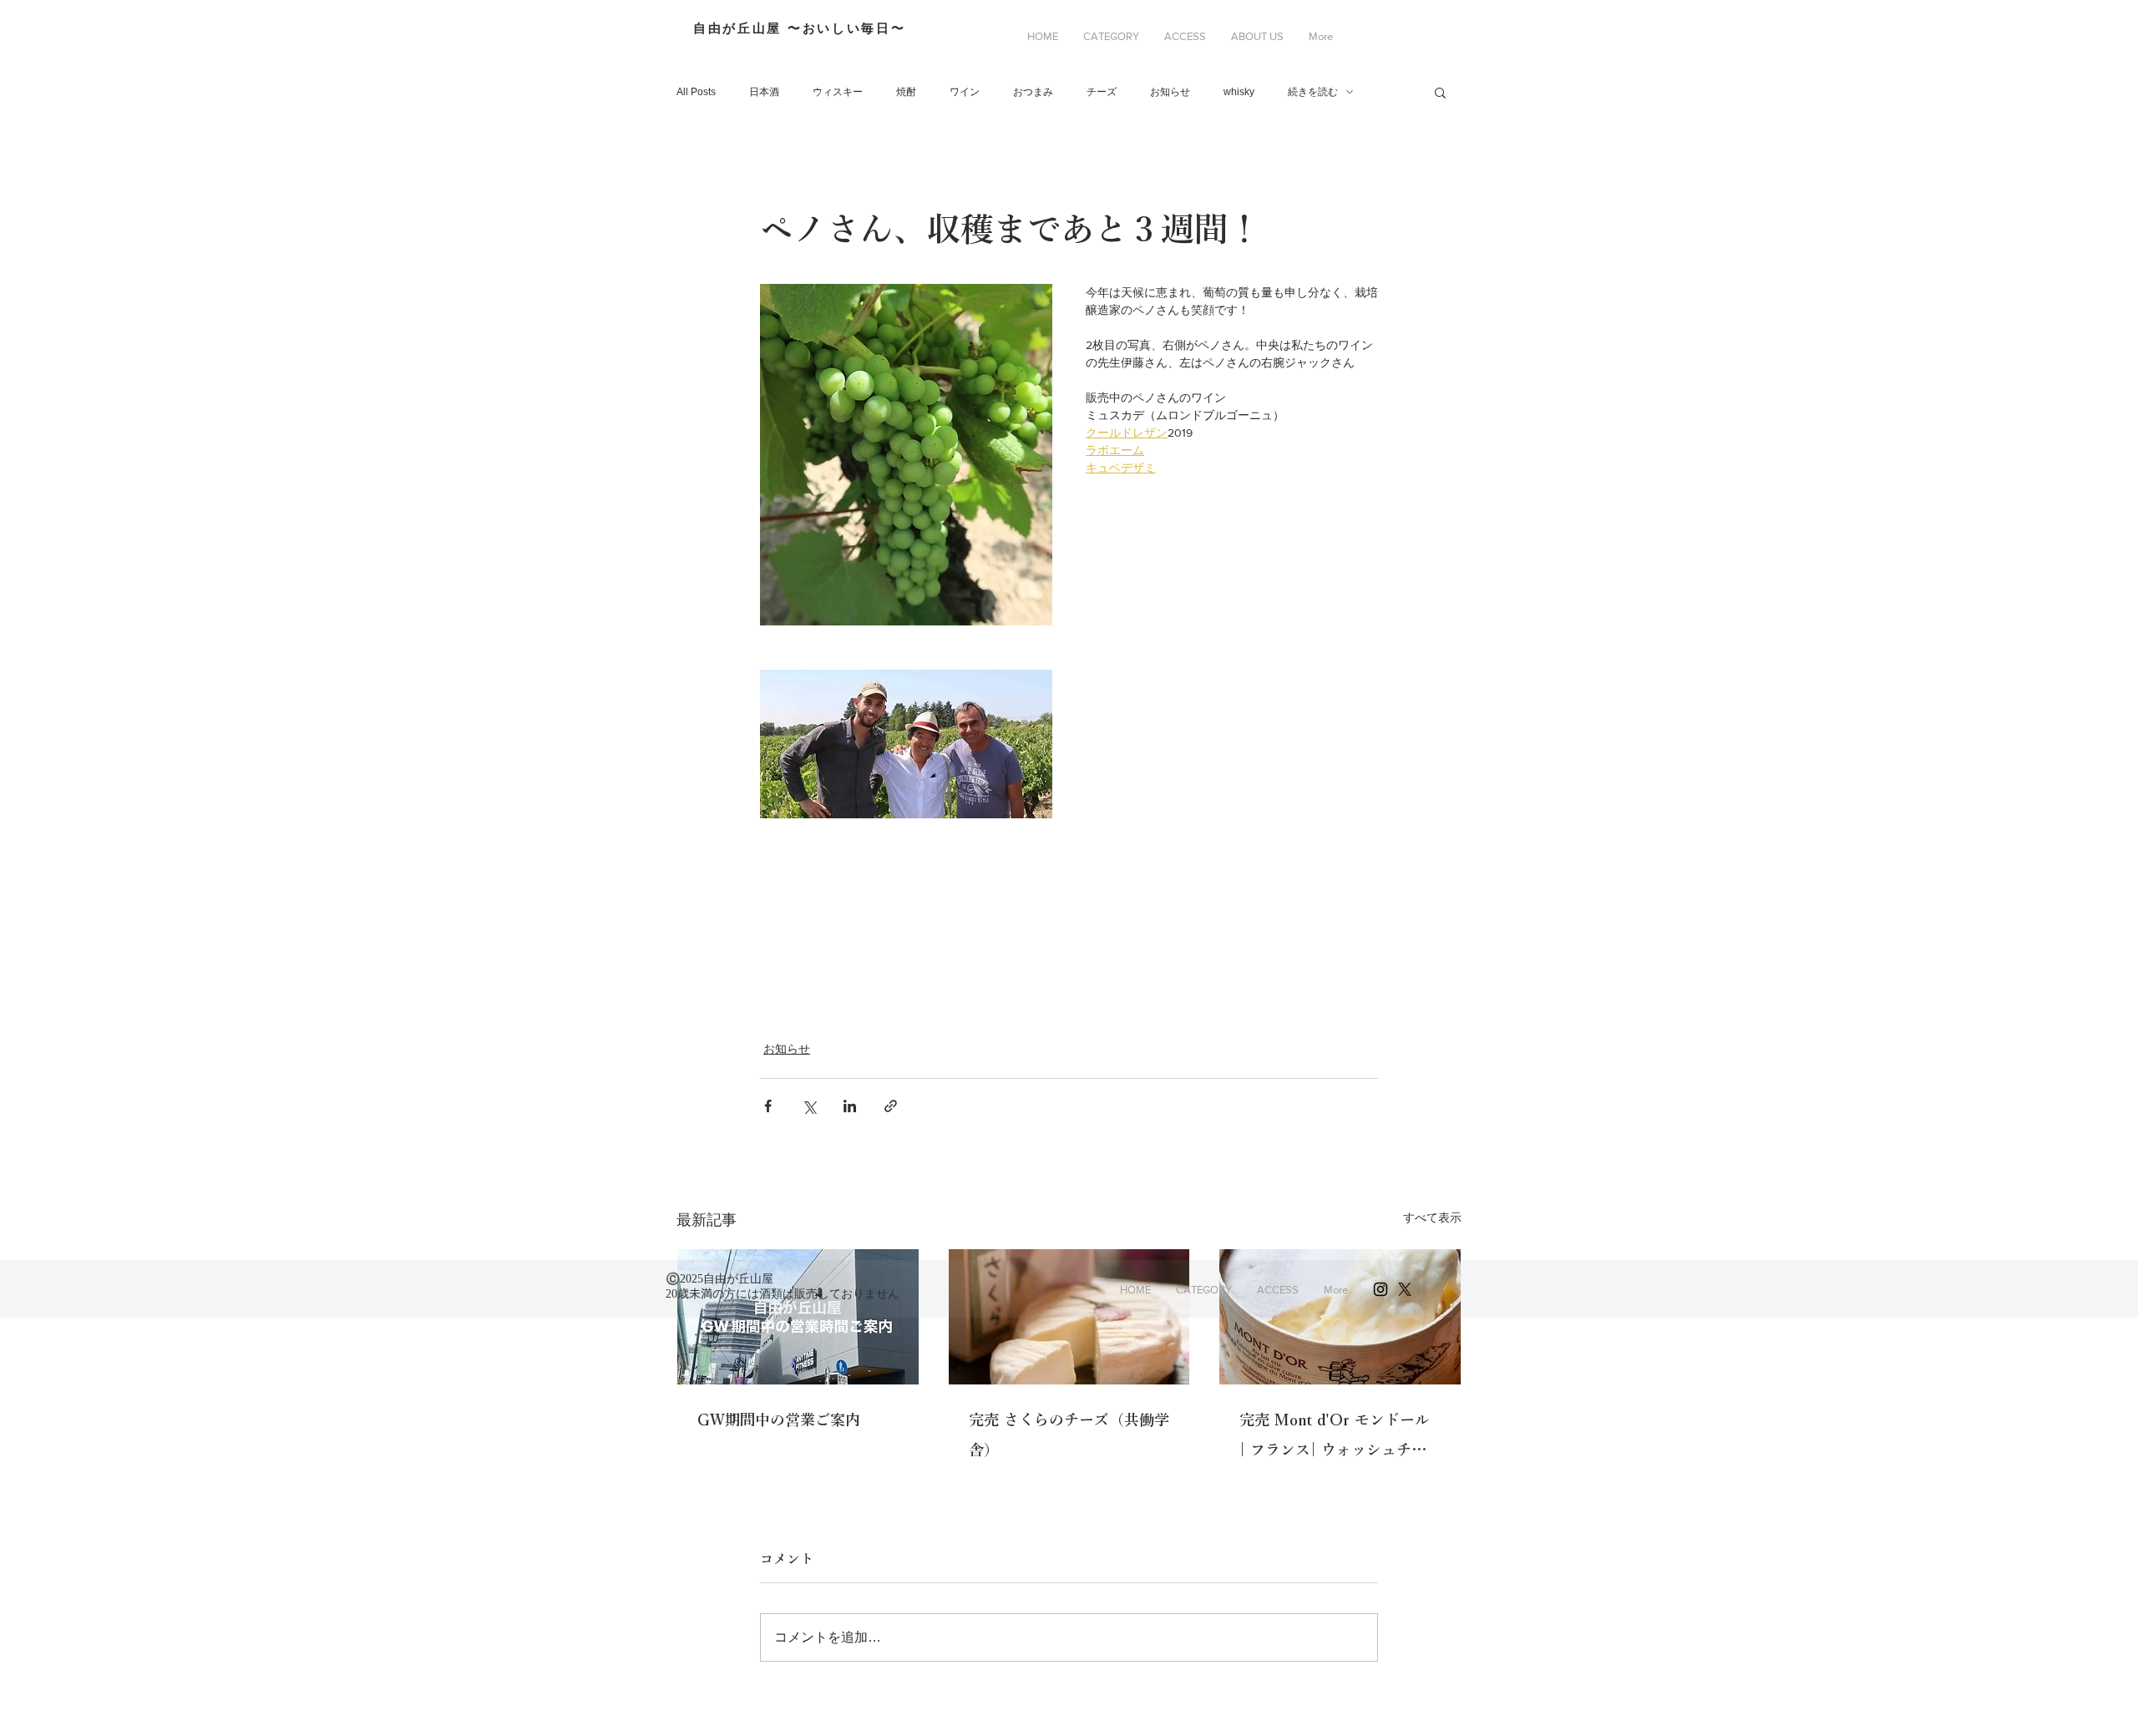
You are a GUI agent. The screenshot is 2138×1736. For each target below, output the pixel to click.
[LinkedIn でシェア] (850, 1106)
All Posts (696, 92)
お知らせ (1170, 92)
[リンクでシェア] (891, 1106)
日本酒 (764, 92)
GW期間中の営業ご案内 (779, 1420)
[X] (1405, 1289)
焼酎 (906, 92)
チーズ (1102, 92)
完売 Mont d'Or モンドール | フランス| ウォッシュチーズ (1335, 1438)
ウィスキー (838, 92)
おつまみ (1033, 92)
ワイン (965, 92)
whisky (1239, 92)
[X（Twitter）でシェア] (809, 1106)
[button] (1111, 37)
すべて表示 (1432, 1217)
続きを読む (1313, 92)
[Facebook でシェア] (768, 1106)
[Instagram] (1381, 1289)
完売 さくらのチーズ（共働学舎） (1069, 1435)
